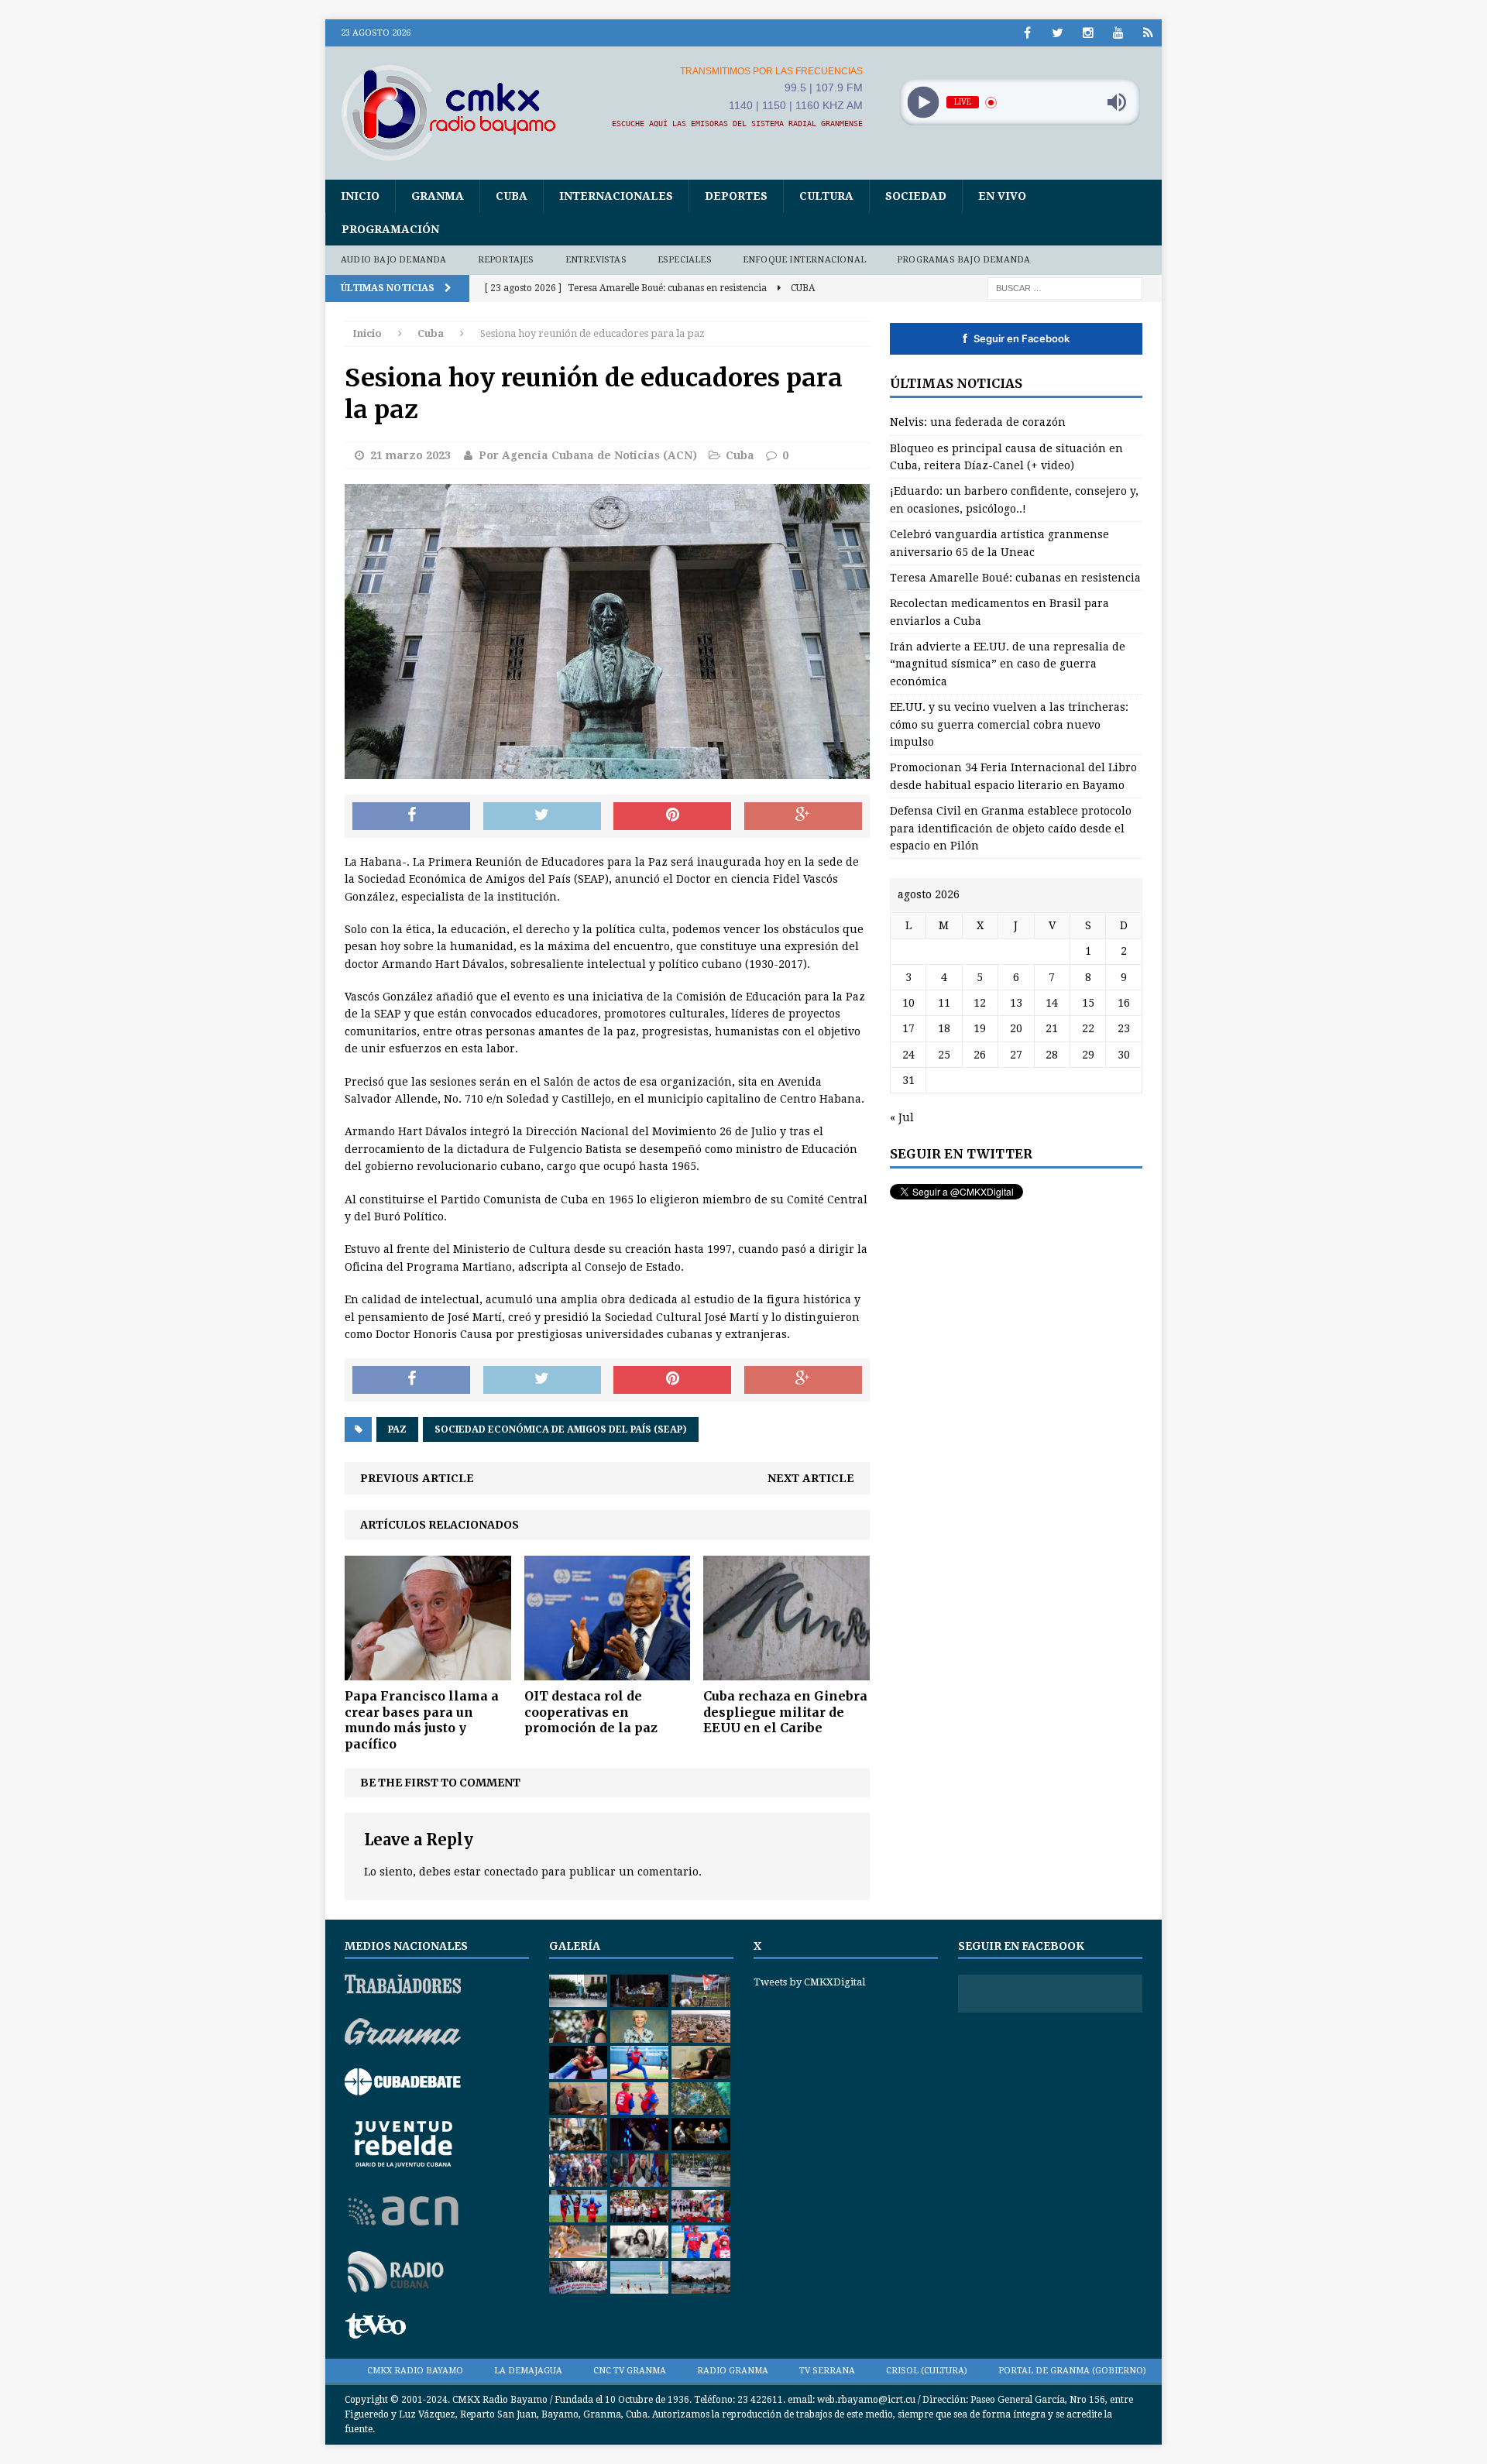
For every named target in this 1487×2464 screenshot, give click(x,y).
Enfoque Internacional (804, 260)
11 (944, 1003)
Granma (438, 196)
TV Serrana (827, 2371)
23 (1124, 1028)
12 (980, 1003)
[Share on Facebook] (411, 816)
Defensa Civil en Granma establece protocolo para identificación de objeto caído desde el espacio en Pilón (1011, 828)
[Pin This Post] (672, 816)
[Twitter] (1058, 33)
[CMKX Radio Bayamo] (458, 112)
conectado (511, 1872)
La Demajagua (528, 2371)
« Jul (902, 1117)
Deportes (736, 196)
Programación (390, 229)
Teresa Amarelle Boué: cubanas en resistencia (1015, 578)
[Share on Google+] (803, 816)
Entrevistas (596, 260)
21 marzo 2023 (410, 455)
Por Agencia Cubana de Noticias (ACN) (588, 455)
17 (908, 1028)
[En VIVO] (1148, 33)
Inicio (360, 196)
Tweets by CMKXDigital (809, 1982)
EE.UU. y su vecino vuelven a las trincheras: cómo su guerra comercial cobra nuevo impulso (1009, 724)
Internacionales (616, 196)
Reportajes (506, 260)
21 (1052, 1028)
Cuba (512, 196)
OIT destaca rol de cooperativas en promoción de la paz (591, 1712)
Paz (397, 1429)
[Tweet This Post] (542, 816)
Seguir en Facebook (1016, 338)
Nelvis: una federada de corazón (978, 422)
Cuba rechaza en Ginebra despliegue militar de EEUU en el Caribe (785, 1712)
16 (1124, 1003)
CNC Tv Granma (630, 2371)
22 (1088, 1028)
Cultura (826, 196)
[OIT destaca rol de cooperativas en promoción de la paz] (608, 1671)
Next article (811, 1478)
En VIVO (1002, 196)
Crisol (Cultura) (927, 2371)
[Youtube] (1118, 33)
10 (908, 1003)
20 (1016, 1028)
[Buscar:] (1065, 287)
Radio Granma (733, 2371)
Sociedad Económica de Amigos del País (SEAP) (561, 1429)
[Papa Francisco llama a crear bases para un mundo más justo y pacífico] (428, 1671)
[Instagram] (1088, 33)
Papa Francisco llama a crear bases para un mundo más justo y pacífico (422, 1720)
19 (980, 1028)
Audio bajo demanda (394, 260)
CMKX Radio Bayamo (415, 2371)
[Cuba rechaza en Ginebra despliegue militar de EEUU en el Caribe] (786, 1671)
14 (1052, 1003)
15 (1088, 1003)
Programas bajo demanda (963, 260)
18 (944, 1028)
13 (1016, 1003)
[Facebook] (1027, 33)
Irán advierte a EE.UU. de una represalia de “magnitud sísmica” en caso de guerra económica (1008, 664)
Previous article (417, 1478)
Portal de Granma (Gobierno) (1072, 2371)
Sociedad (916, 196)
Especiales (685, 260)
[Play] (923, 103)
